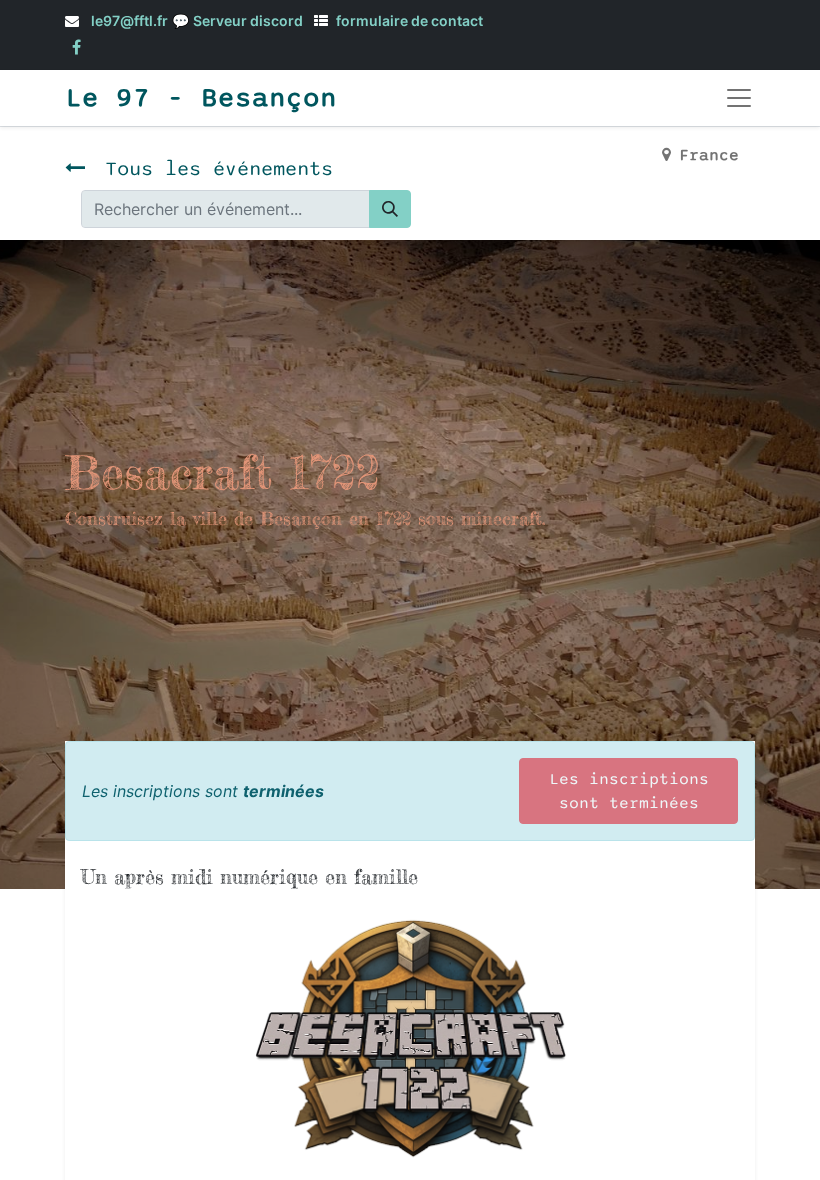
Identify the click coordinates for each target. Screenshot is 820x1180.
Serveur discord (248, 20)
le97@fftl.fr (129, 20)
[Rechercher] (390, 209)
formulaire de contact (409, 20)
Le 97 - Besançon (201, 98)
